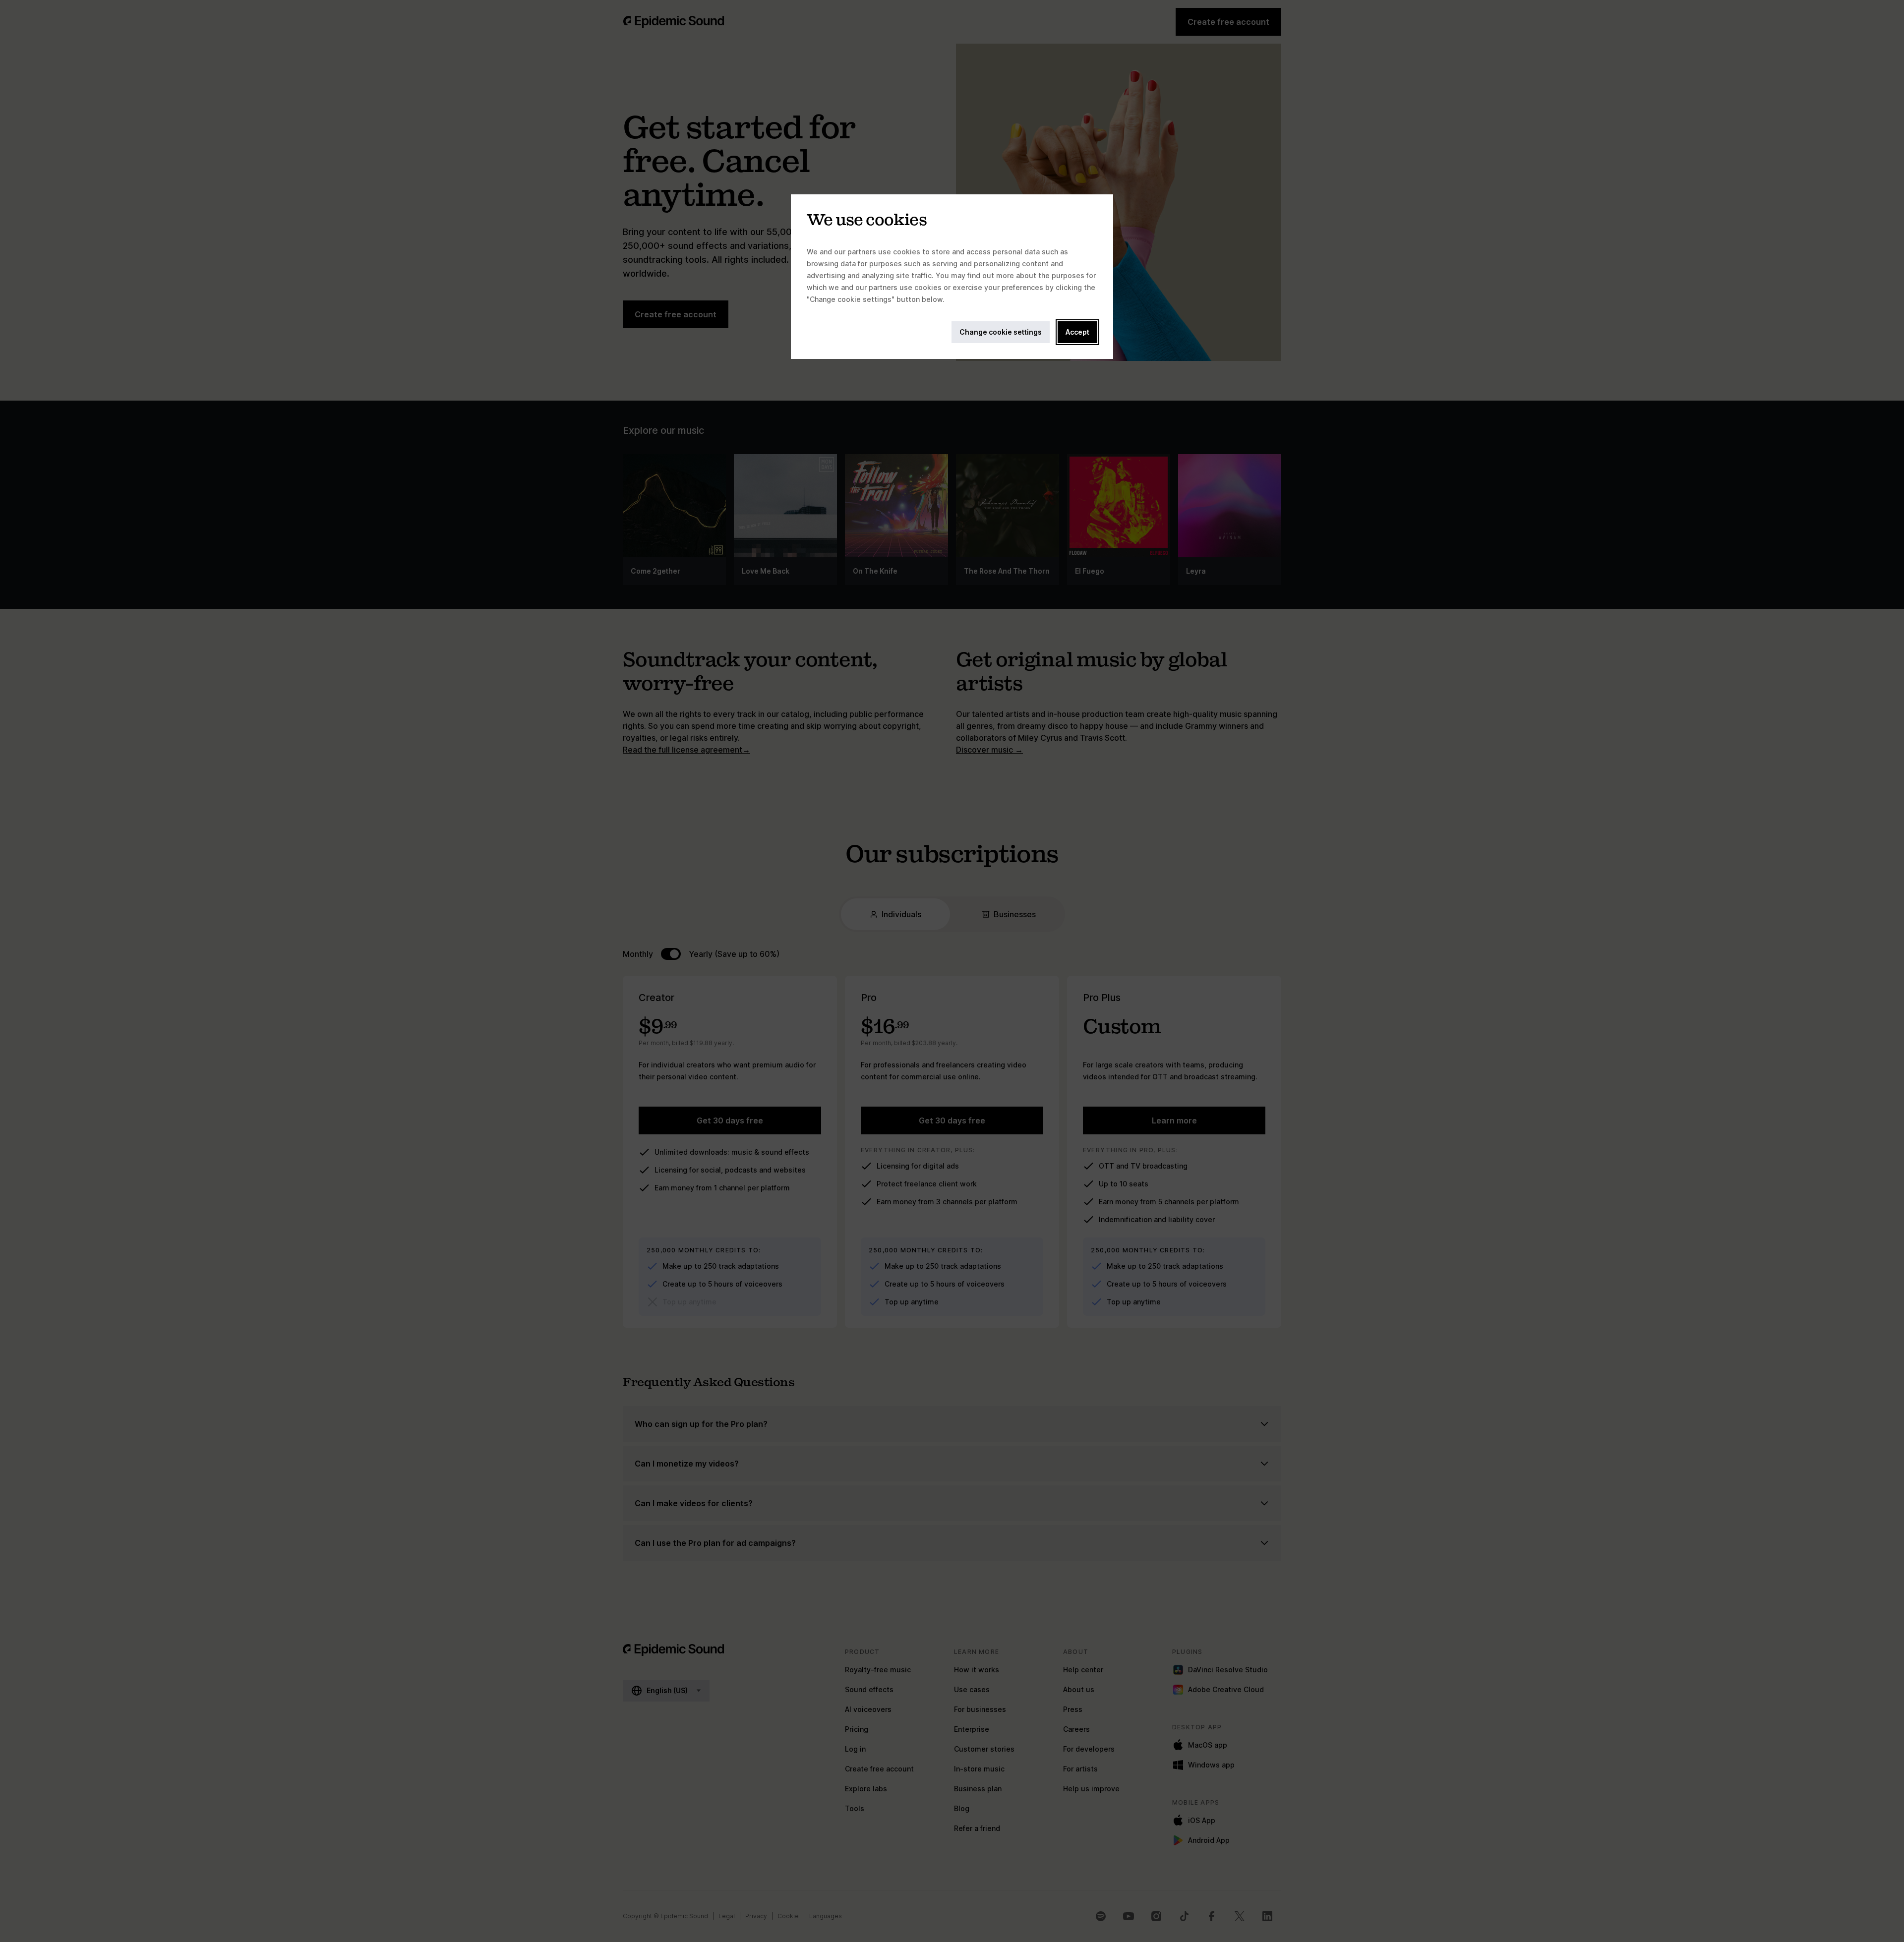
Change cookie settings (1001, 332)
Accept (1077, 332)
